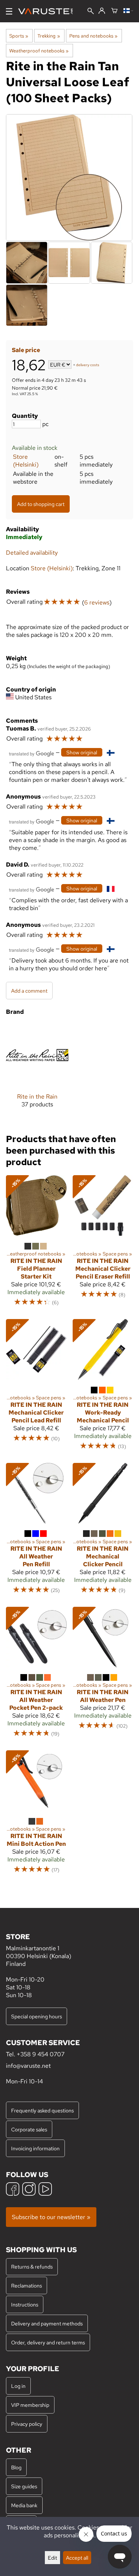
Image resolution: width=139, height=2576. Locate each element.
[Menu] (9, 11)
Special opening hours (37, 2016)
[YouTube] (45, 2190)
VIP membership (30, 2405)
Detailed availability (32, 553)
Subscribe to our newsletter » (51, 2217)
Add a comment (29, 991)
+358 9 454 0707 (41, 2054)
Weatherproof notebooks (39, 51)
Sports (19, 36)
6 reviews (97, 602)
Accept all (77, 2558)
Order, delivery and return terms (48, 2342)
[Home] (48, 11)
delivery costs (88, 365)
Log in (18, 2386)
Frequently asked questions (42, 2110)
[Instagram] (29, 2190)
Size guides (24, 2486)
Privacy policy (27, 2424)
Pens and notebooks (93, 36)
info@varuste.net (28, 2066)
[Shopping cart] (114, 11)
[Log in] (102, 11)
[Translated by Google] (32, 753)
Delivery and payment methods (47, 2323)
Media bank (24, 2505)
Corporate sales (29, 2129)
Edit (52, 2558)
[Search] (91, 12)
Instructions (25, 2304)
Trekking (49, 36)
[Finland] (128, 11)
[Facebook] (13, 2190)
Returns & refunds (32, 2267)
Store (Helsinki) (26, 461)
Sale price (26, 350)
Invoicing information (35, 2148)
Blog (16, 2467)
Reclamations (27, 2285)
